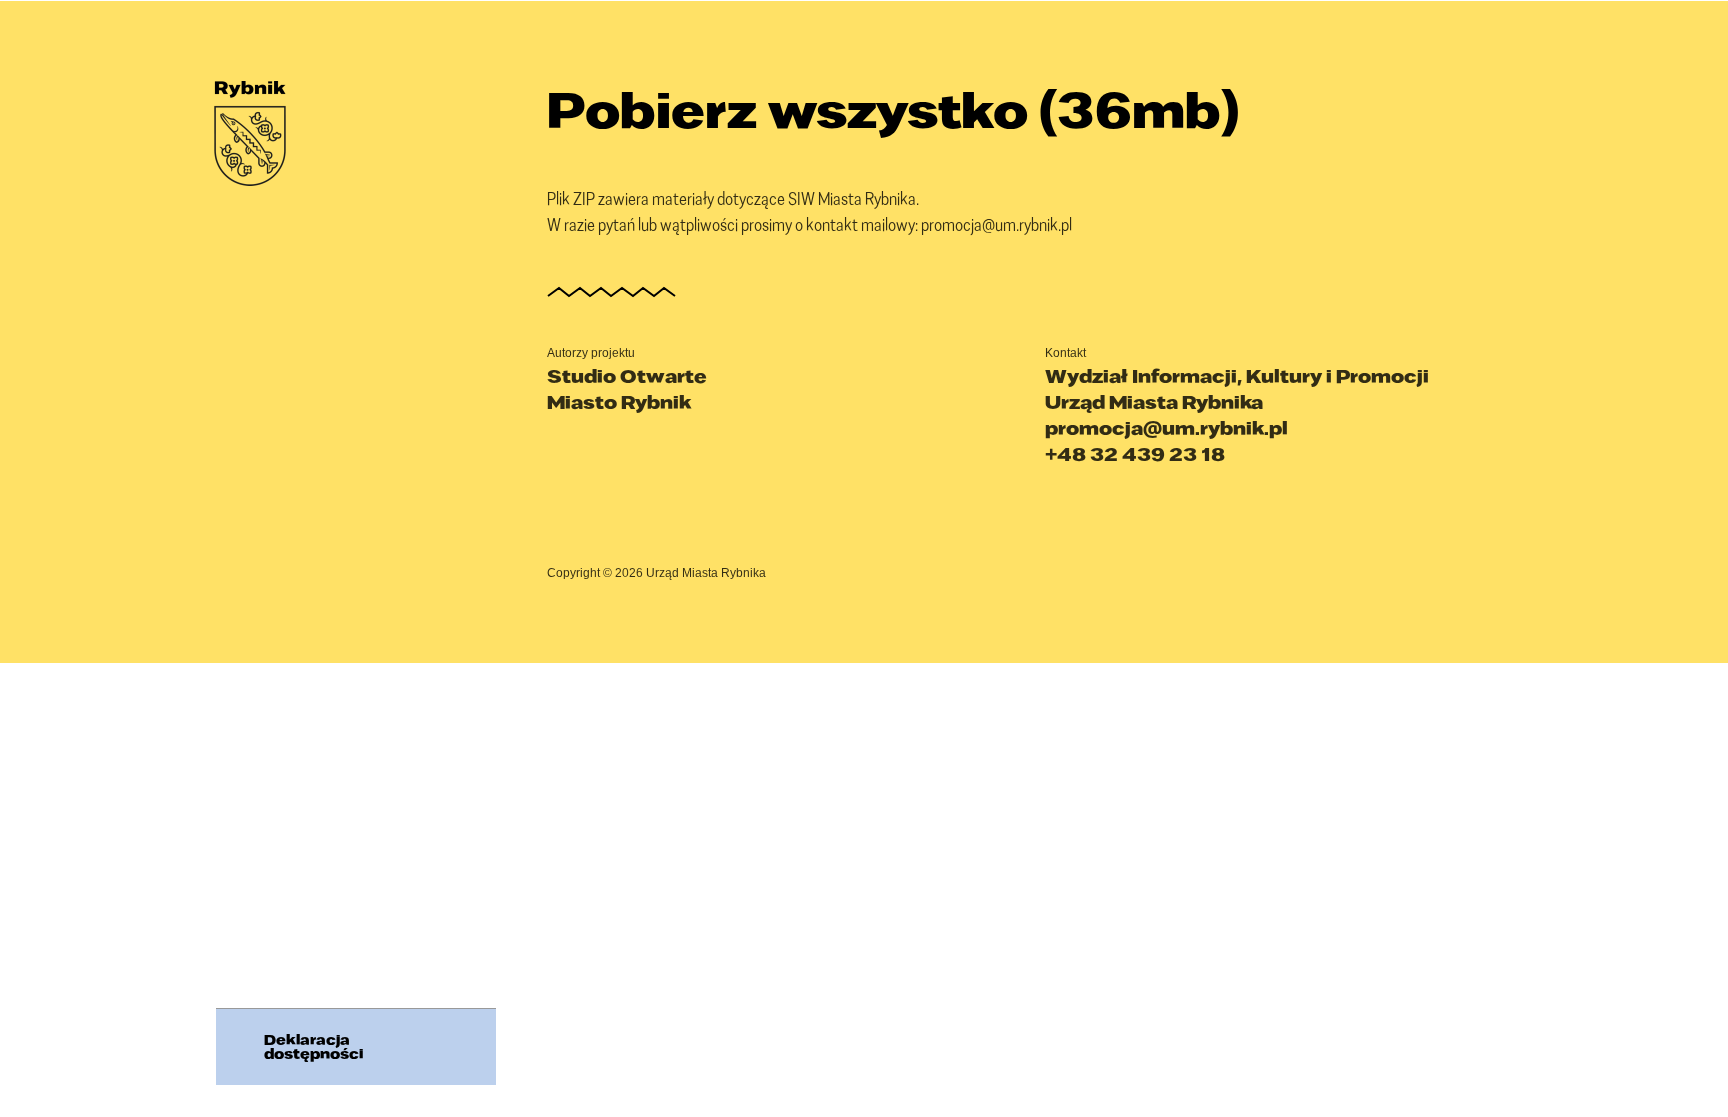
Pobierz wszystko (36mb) (893, 109)
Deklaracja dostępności (313, 1046)
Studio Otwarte (627, 376)
